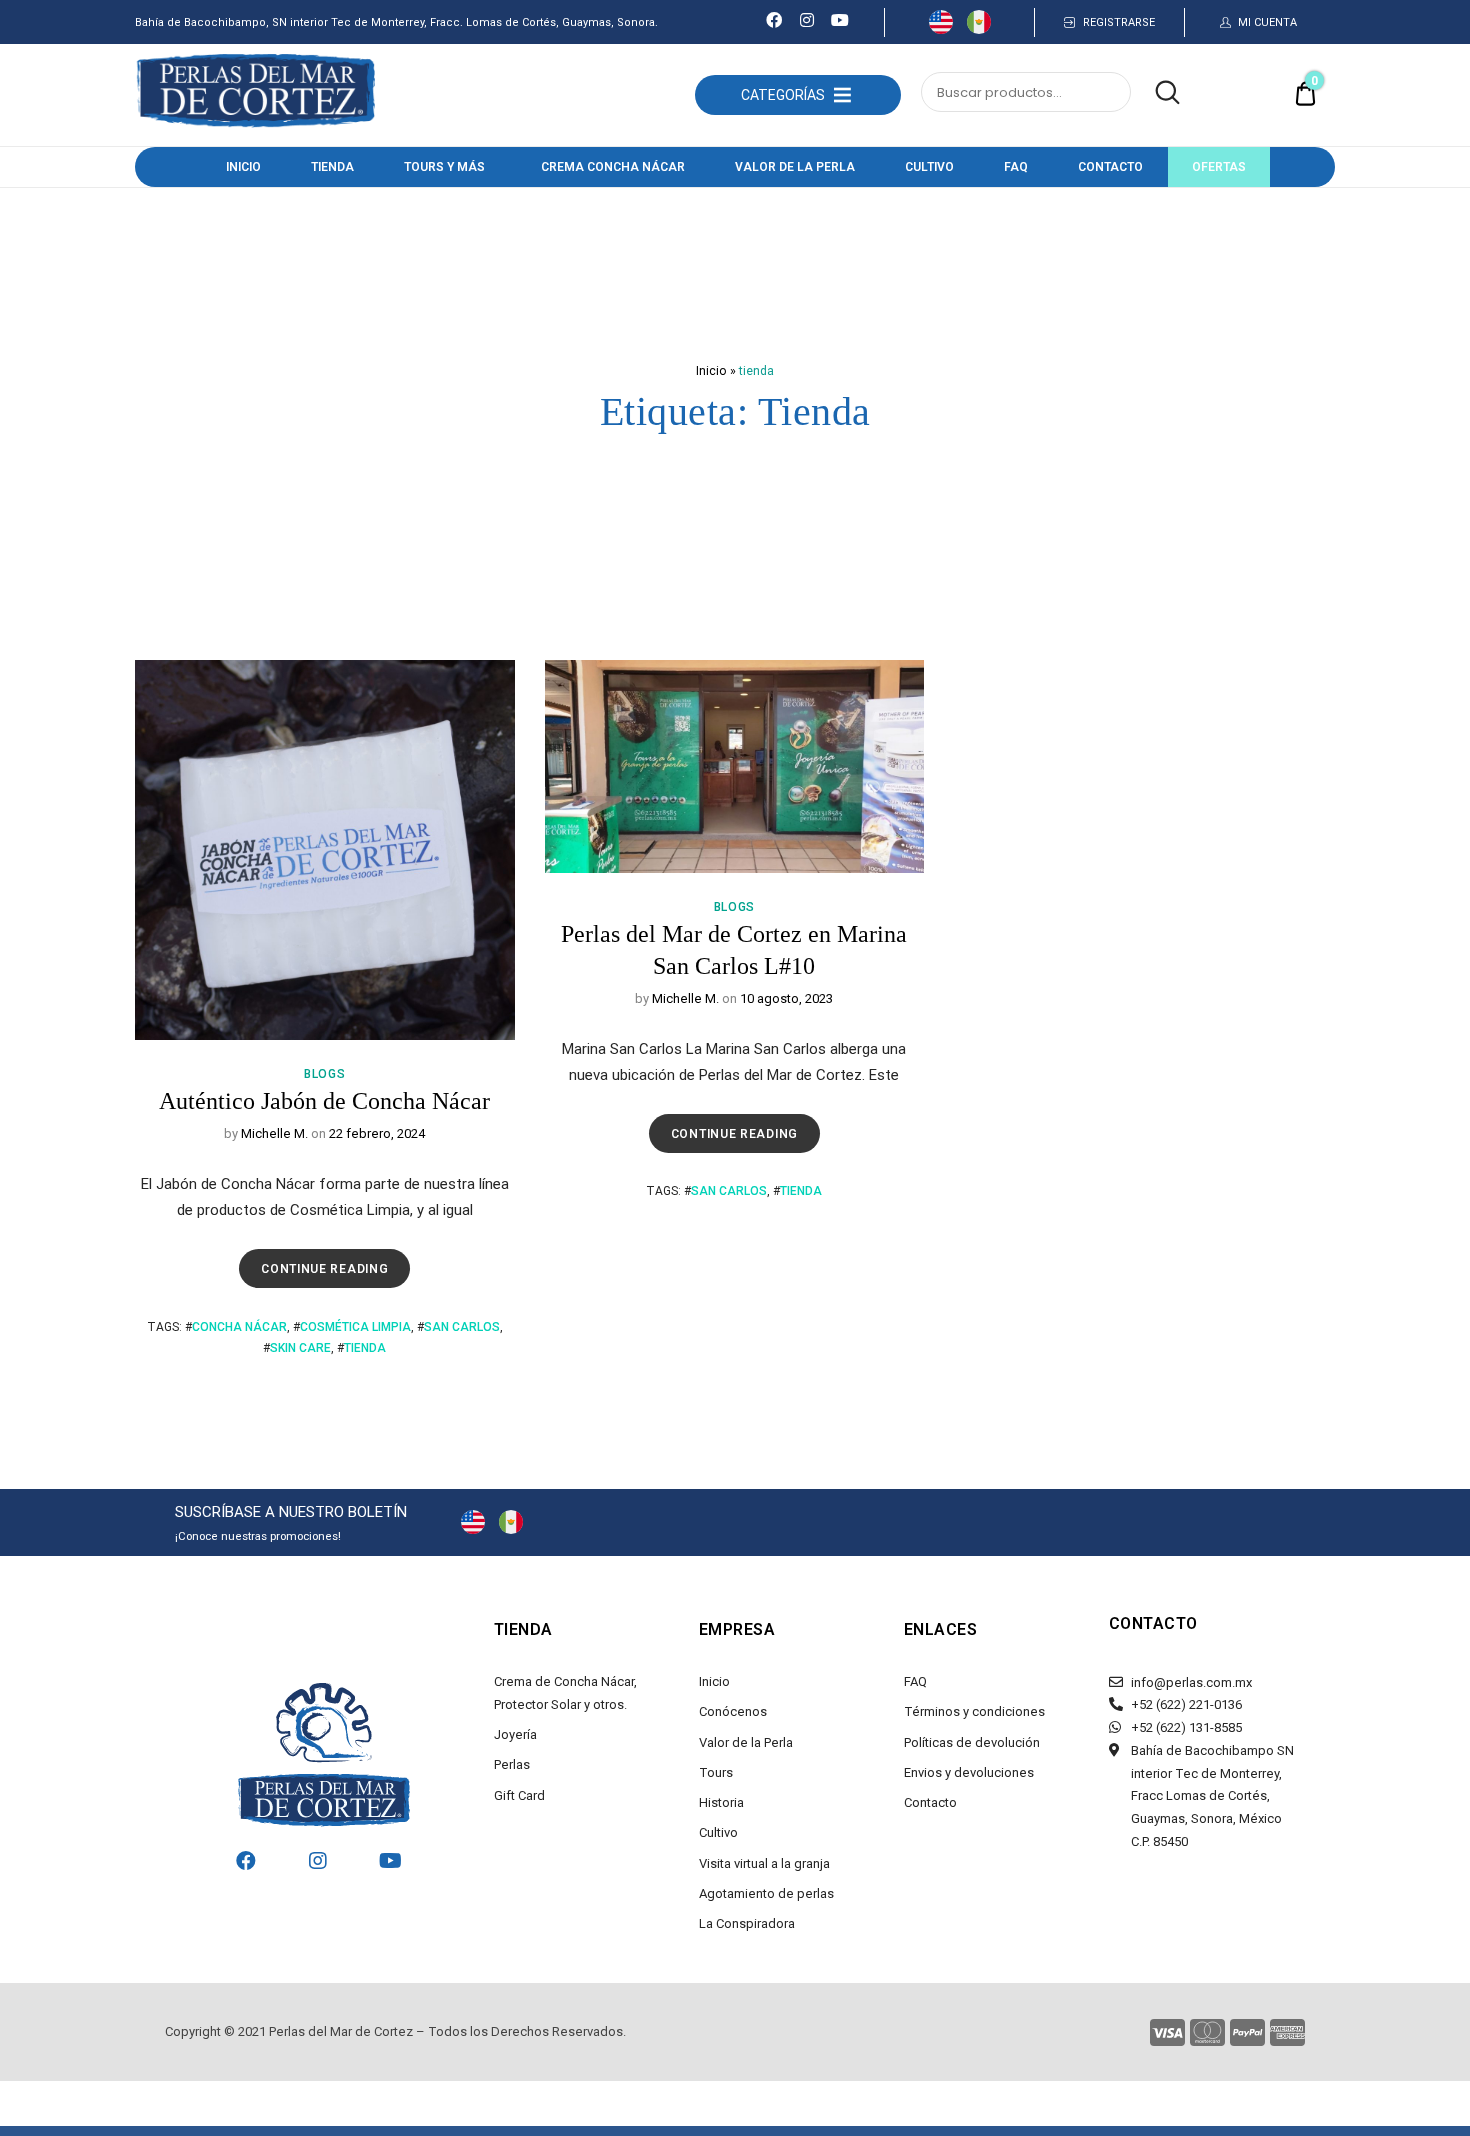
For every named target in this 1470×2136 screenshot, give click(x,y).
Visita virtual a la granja (764, 1863)
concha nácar (239, 1327)
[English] (941, 29)
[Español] (979, 29)
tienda (365, 1348)
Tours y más (444, 167)
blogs (325, 1074)
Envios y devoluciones (969, 1772)
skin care (300, 1348)
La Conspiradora (747, 1923)
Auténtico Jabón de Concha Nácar (324, 1101)
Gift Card (519, 1795)
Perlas (512, 1764)
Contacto (1110, 167)
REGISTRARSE (1119, 22)
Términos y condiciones (974, 1711)
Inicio (243, 167)
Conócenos (733, 1711)
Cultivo (929, 167)
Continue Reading (329, 1262)
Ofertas (1219, 167)
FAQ (1016, 167)
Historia (721, 1802)
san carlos (462, 1327)
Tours (716, 1772)
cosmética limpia (355, 1327)
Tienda (332, 167)
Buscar (1157, 93)
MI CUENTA (1267, 22)
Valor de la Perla (795, 167)
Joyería (515, 1734)
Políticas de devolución (972, 1742)
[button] (783, 95)
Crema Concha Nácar (613, 167)
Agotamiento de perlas (766, 1893)
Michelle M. (274, 1133)
